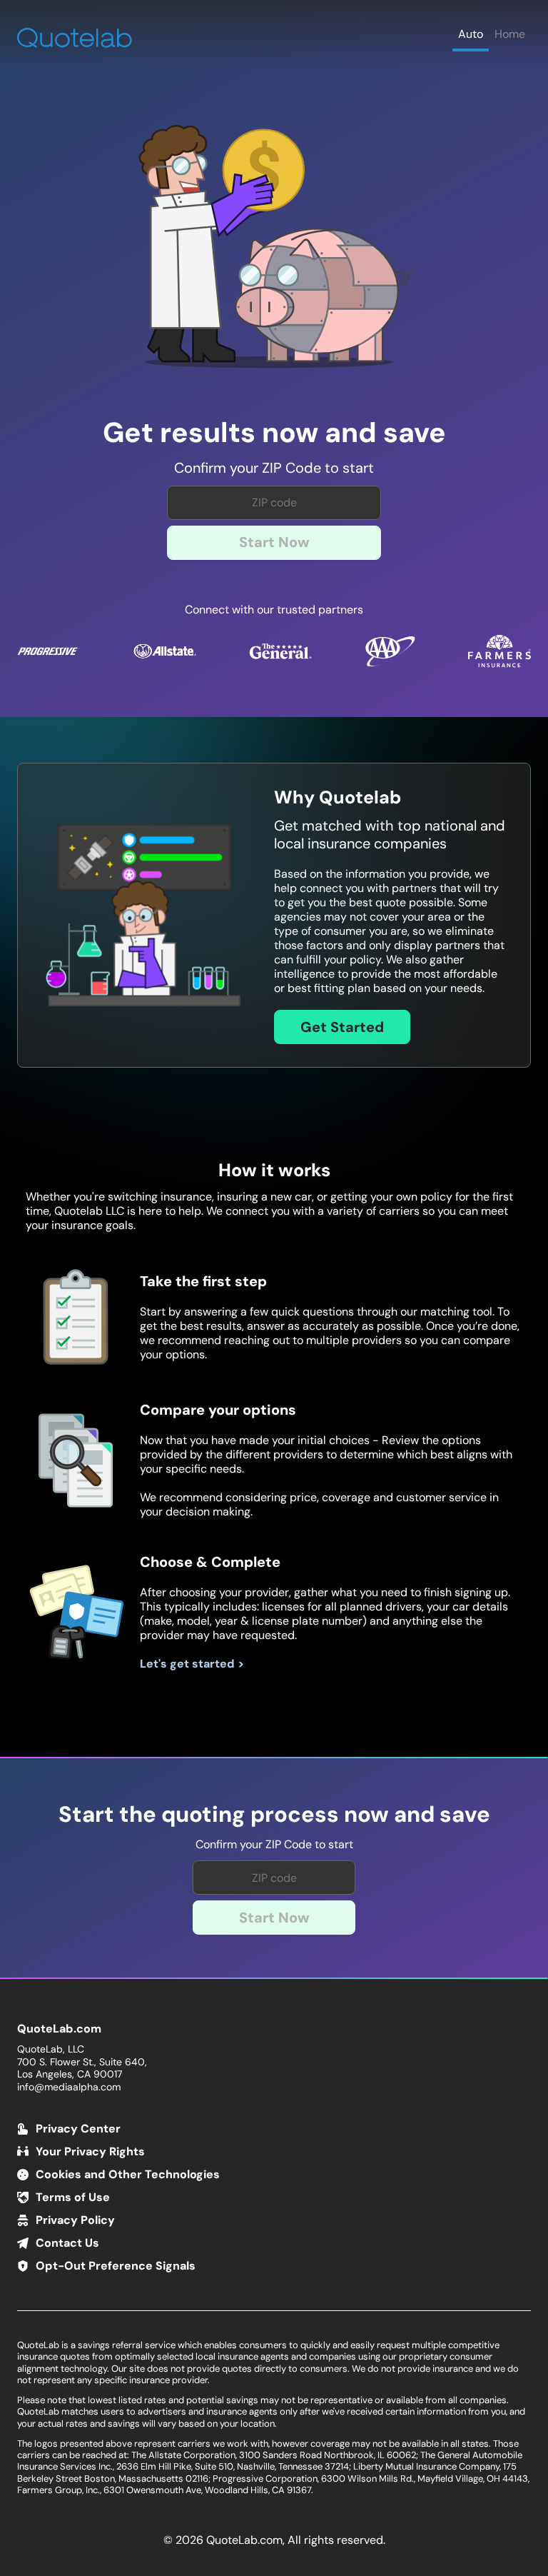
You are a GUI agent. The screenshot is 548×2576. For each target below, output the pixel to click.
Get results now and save (274, 433)
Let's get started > (192, 1664)
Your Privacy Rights (90, 2151)
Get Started (342, 1027)
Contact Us (67, 2243)
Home (510, 34)
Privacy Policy (75, 2220)
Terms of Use (73, 2197)
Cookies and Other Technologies (128, 2174)
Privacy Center (78, 2129)
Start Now (274, 542)
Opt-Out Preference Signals (116, 2266)
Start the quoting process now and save (274, 1815)
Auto (471, 34)
